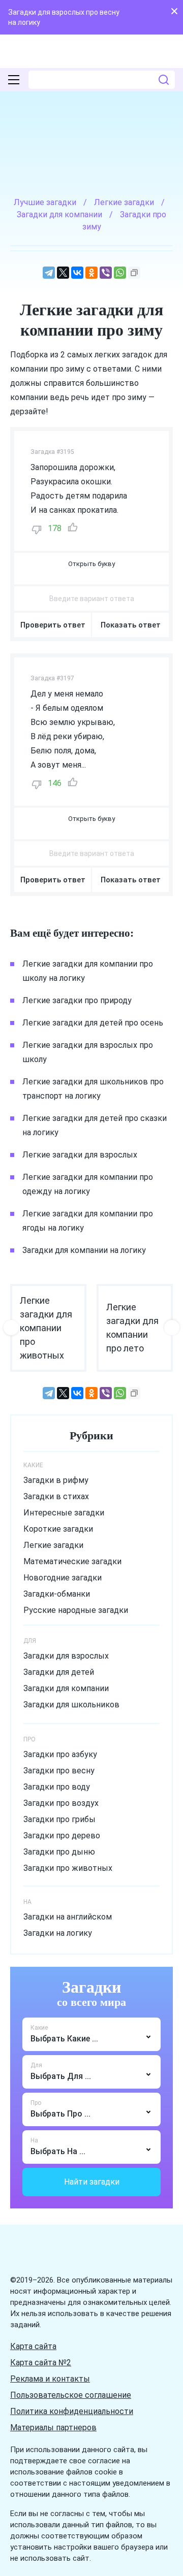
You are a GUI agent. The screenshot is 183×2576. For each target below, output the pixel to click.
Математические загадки (72, 1561)
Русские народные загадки (76, 1610)
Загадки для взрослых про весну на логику (64, 17)
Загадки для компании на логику (84, 1250)
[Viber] (106, 273)
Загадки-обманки (57, 1594)
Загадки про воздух (61, 1803)
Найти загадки (92, 2182)
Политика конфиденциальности (72, 2411)
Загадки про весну (59, 1771)
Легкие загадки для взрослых (80, 1155)
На (34, 2140)
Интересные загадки (64, 1513)
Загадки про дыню (59, 1852)
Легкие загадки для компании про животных (46, 1328)
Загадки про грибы (59, 1819)
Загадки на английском (68, 1917)
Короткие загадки (58, 1529)
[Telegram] (49, 273)
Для (36, 2065)
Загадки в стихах (56, 1496)
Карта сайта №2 (41, 2363)
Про (36, 2103)
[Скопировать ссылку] (134, 273)
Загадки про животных (68, 1868)
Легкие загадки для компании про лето (132, 1328)
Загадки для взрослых (66, 1656)
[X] (63, 273)
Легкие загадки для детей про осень (93, 1023)
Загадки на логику (58, 1933)
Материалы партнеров (53, 2428)
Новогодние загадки (63, 1578)
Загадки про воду (57, 1787)
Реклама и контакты (50, 2379)
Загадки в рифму (56, 1480)
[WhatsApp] (120, 273)
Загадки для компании (66, 1688)
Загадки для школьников (71, 1705)
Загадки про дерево (62, 1836)
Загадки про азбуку (60, 1754)
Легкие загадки (53, 1545)
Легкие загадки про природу (77, 1000)
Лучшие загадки (45, 202)
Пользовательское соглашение (71, 2395)
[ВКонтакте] (77, 273)
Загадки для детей (59, 1672)
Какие (39, 2028)
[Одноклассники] (91, 273)
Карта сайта (33, 2346)
